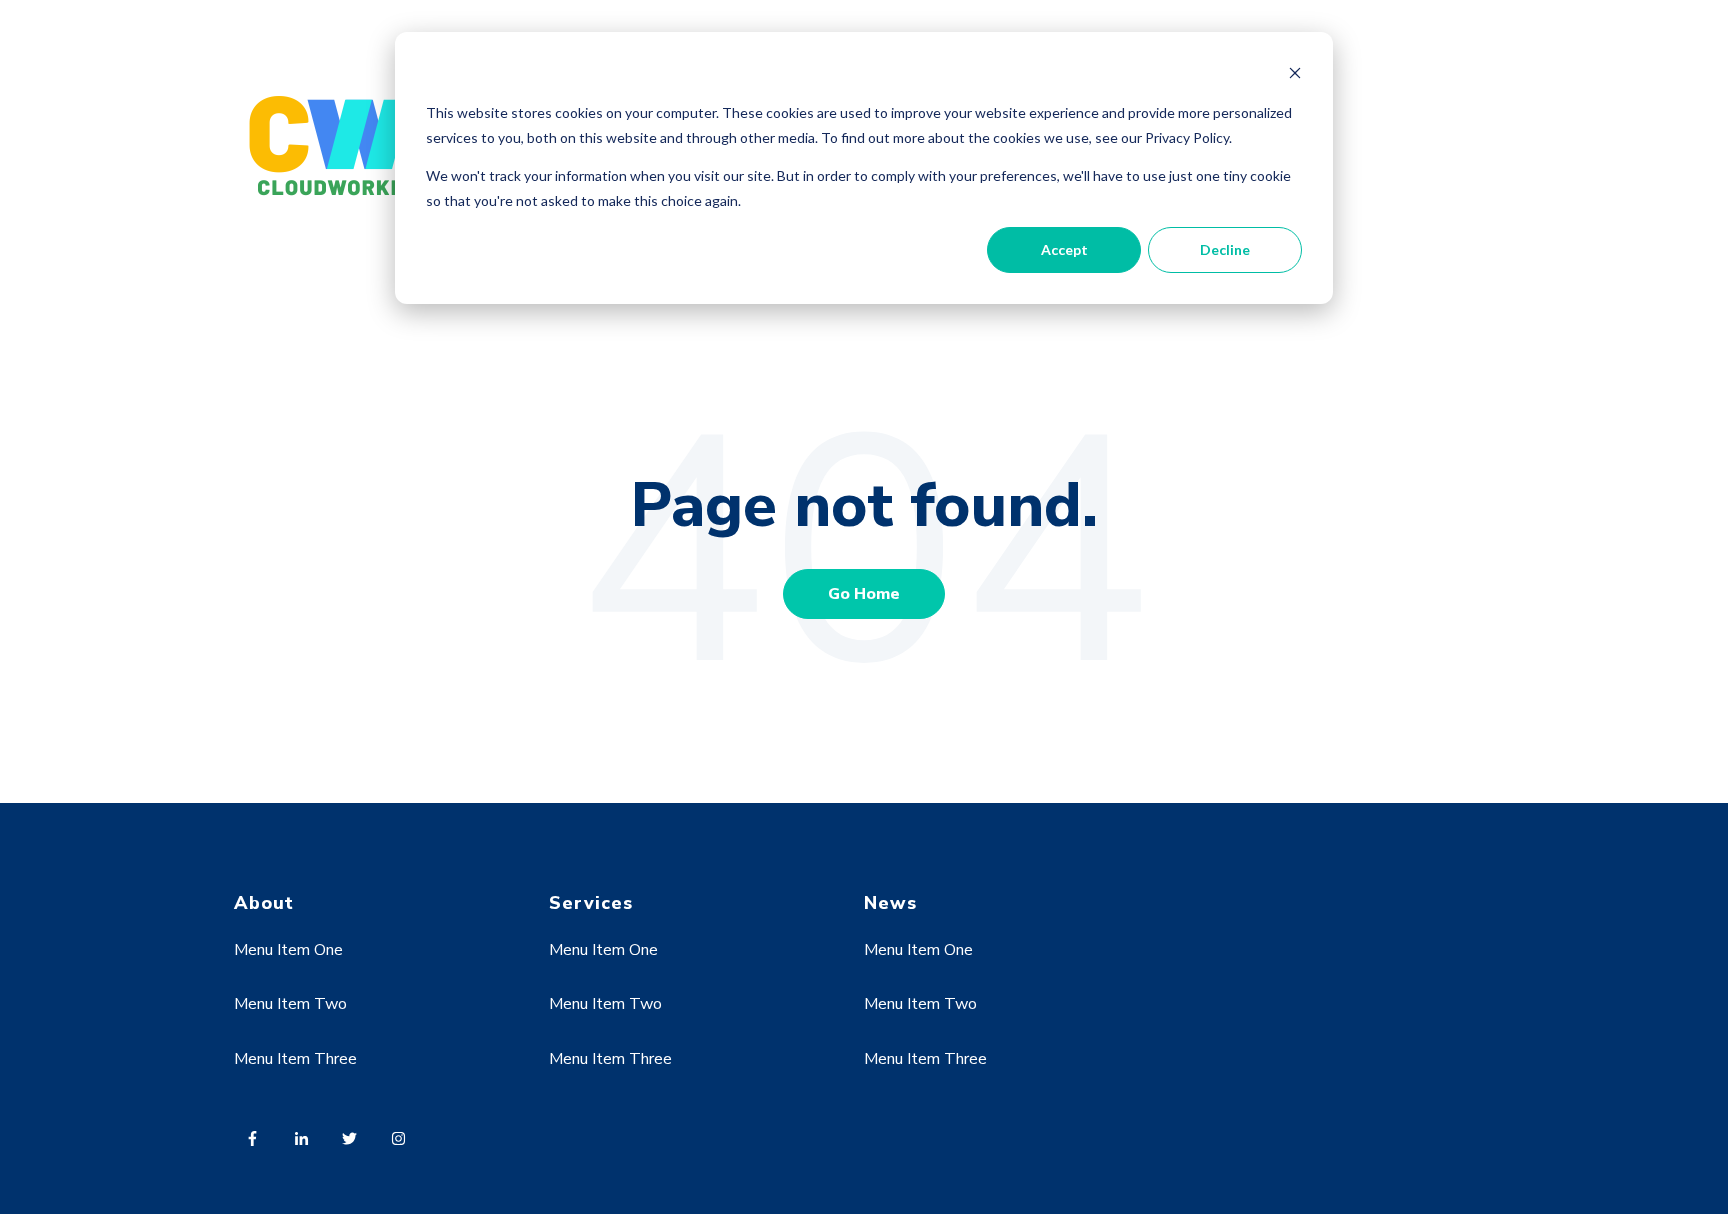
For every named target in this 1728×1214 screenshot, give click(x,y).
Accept (1064, 249)
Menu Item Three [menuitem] (295, 1059)
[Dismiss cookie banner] (1295, 75)
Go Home (864, 594)
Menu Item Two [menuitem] (290, 1004)
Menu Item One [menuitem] (288, 950)
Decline (1225, 249)
